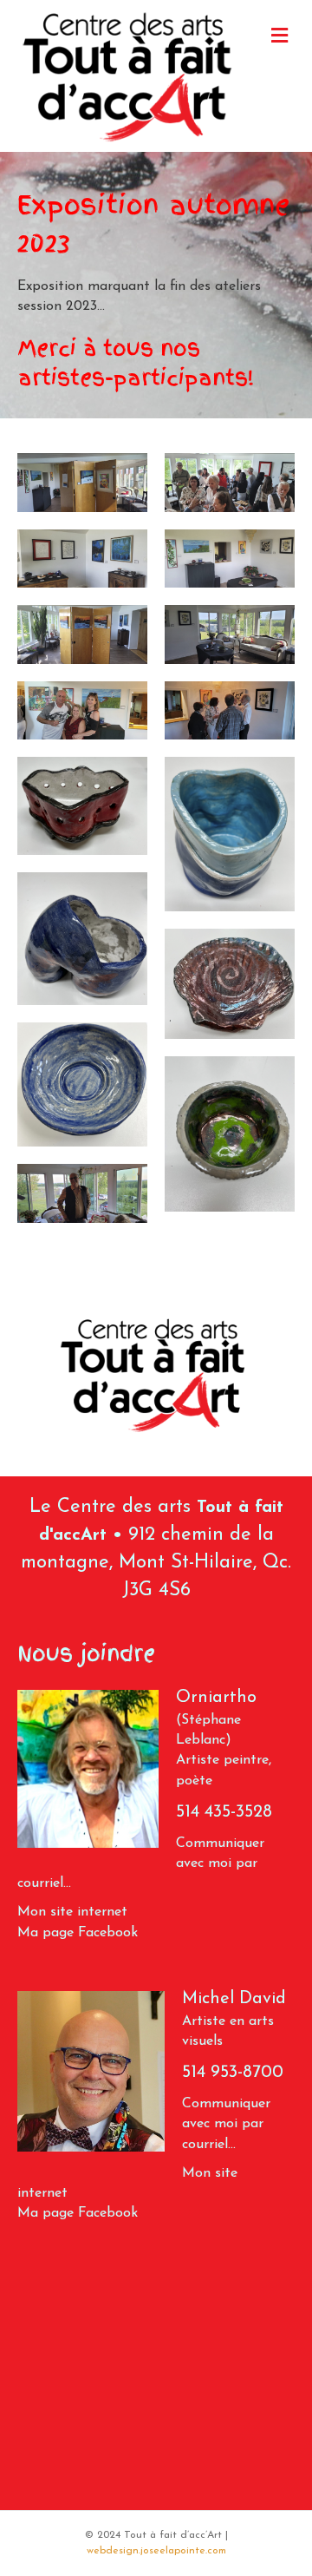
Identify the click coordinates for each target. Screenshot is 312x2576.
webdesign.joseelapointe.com (156, 2551)
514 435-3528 (224, 1812)
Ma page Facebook (78, 1933)
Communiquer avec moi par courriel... (226, 2124)
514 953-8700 (233, 2073)
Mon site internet (75, 1912)
